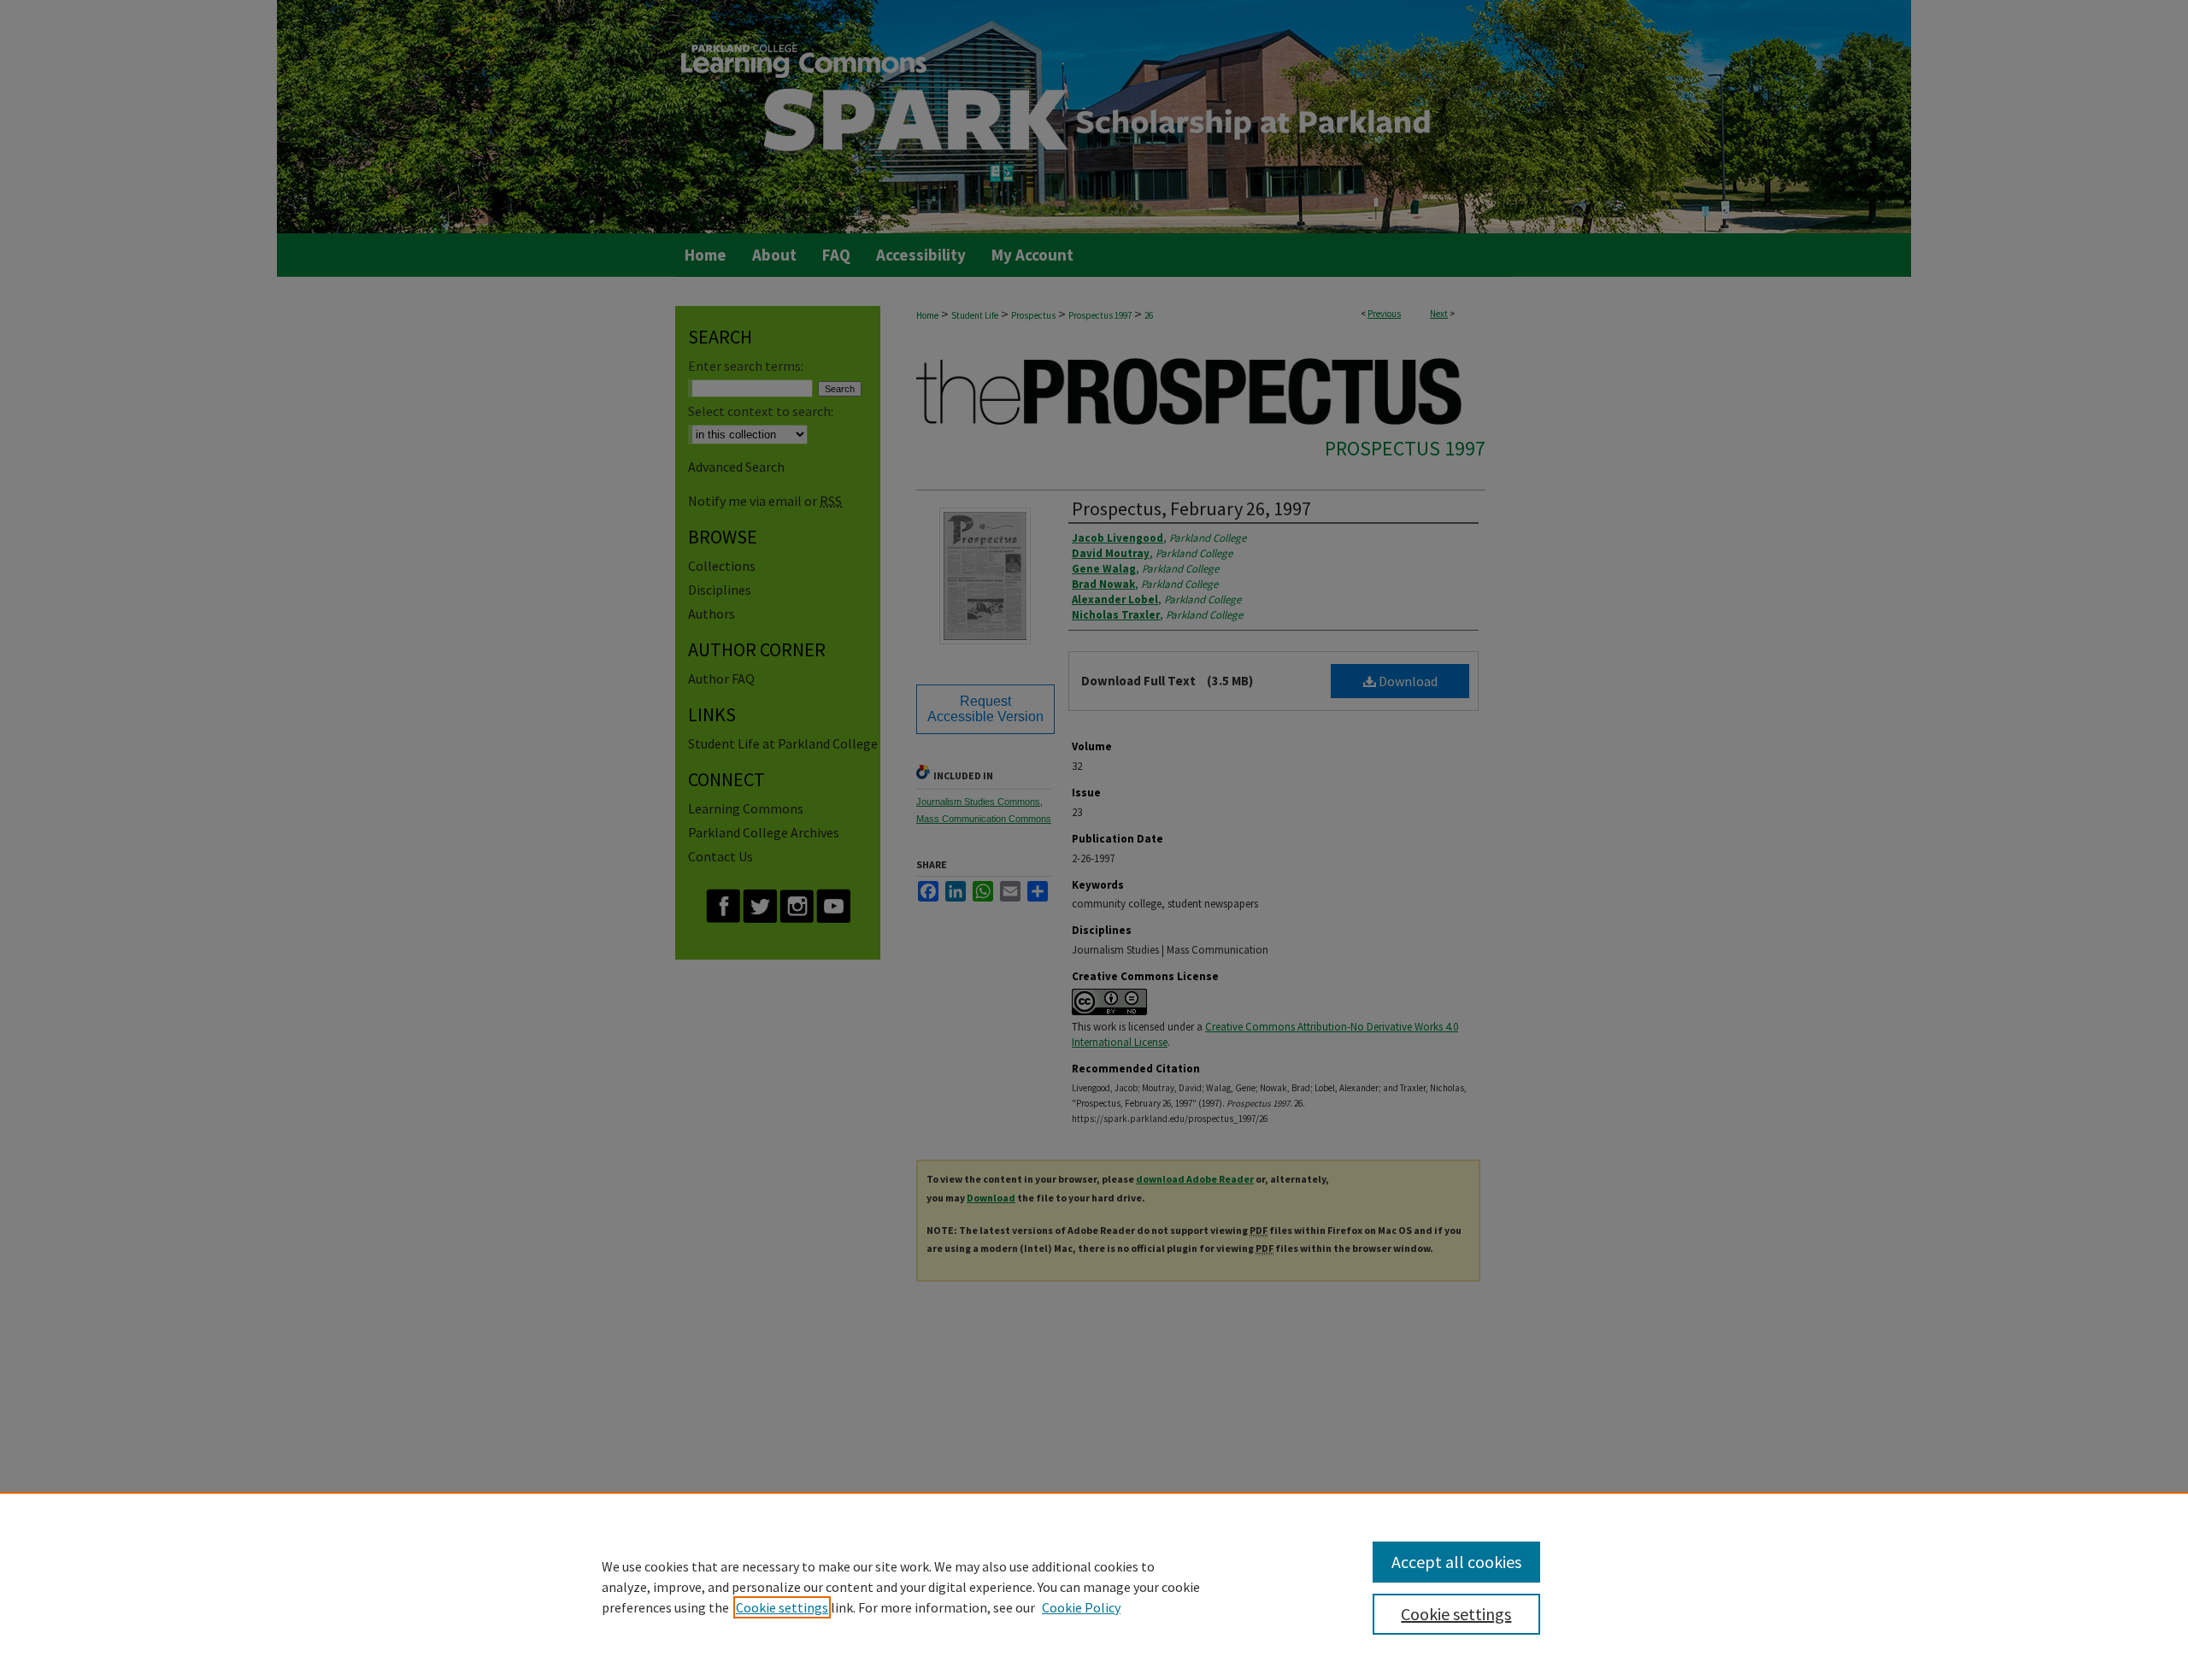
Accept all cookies (1456, 1562)
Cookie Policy (1081, 1607)
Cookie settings (782, 1607)
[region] (1094, 1586)
